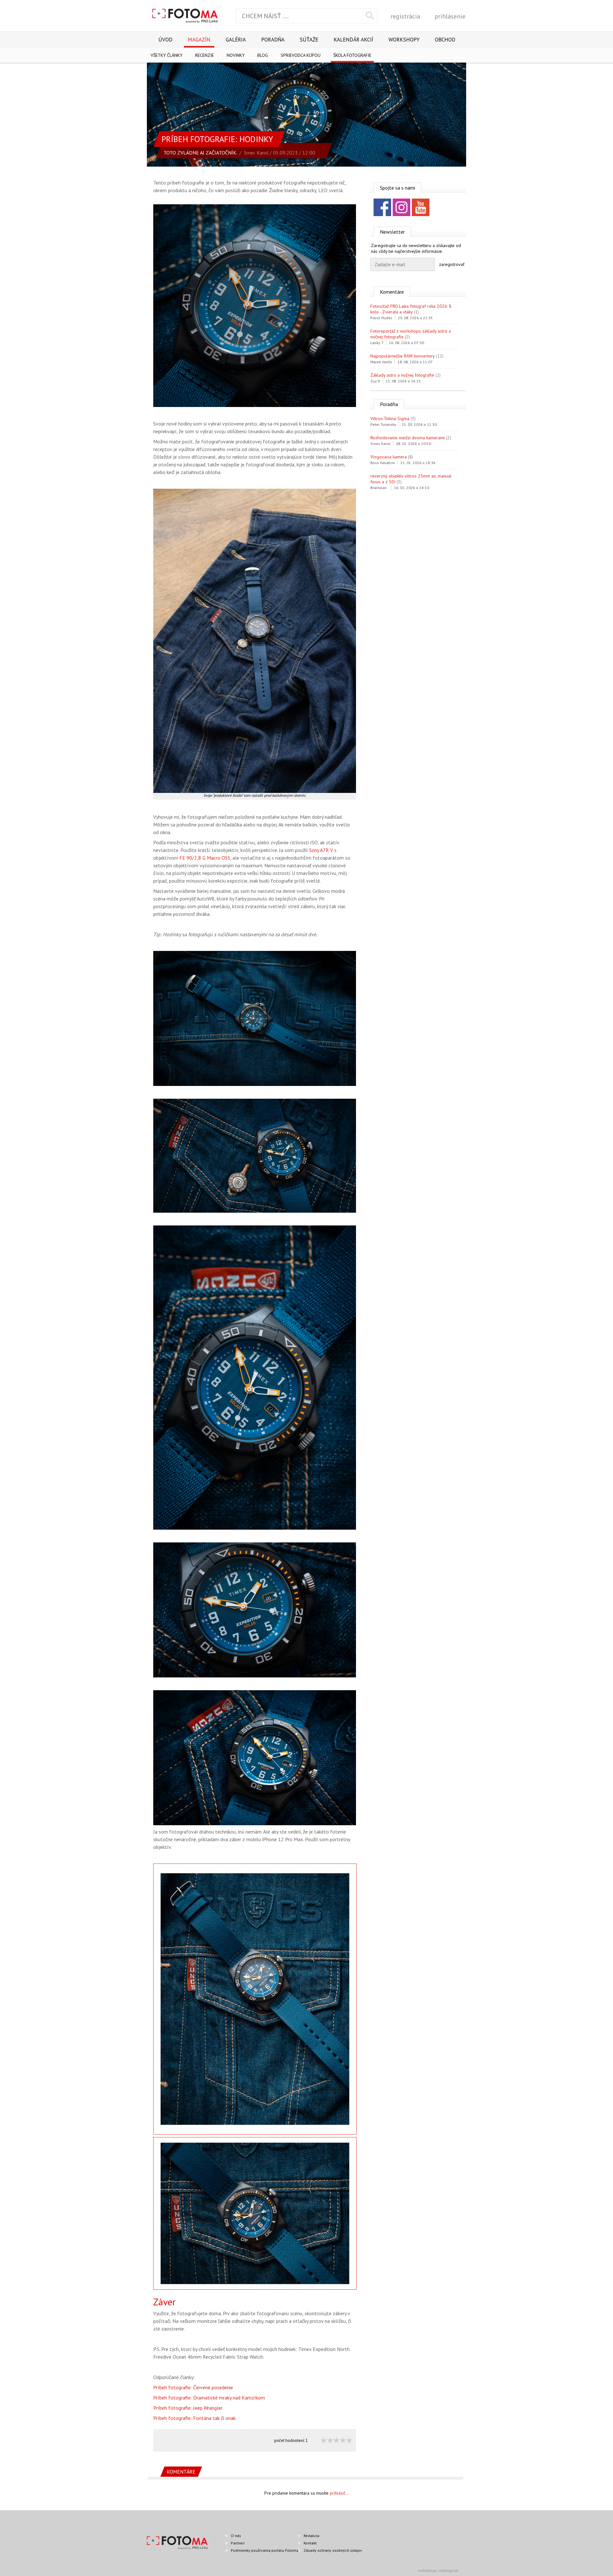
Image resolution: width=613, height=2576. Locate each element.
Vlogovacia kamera (389, 457)
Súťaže (309, 40)
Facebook (382, 207)
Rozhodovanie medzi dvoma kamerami (408, 438)
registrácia (405, 16)
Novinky (236, 55)
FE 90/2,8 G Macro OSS (205, 858)
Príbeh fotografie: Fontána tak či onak (194, 2418)
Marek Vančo (381, 362)
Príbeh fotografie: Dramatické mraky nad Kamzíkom (209, 2398)
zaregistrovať (452, 264)
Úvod (165, 40)
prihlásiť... (339, 2493)
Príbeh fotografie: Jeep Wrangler (188, 2408)
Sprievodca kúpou (301, 55)
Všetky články (166, 55)
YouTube (421, 207)
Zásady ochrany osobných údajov (333, 2550)
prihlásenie (450, 16)
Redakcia (311, 2536)
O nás (236, 2536)
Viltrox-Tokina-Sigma (390, 418)
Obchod (445, 40)
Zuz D (375, 381)
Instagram (401, 207)
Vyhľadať (370, 16)
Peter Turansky (383, 424)
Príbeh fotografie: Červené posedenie (193, 2387)
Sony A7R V (321, 850)
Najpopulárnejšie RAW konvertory (402, 356)
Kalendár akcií (353, 40)
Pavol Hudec (381, 318)
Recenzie (204, 55)
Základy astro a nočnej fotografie (402, 375)
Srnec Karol (256, 153)
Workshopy (404, 40)
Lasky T (377, 343)
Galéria (236, 40)
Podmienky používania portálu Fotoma (265, 2550)
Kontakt (310, 2543)
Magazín (199, 40)
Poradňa (273, 40)
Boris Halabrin (383, 463)
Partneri (238, 2543)
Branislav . (379, 488)
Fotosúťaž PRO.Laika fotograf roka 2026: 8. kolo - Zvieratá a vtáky (411, 309)
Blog (263, 55)
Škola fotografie (352, 55)
